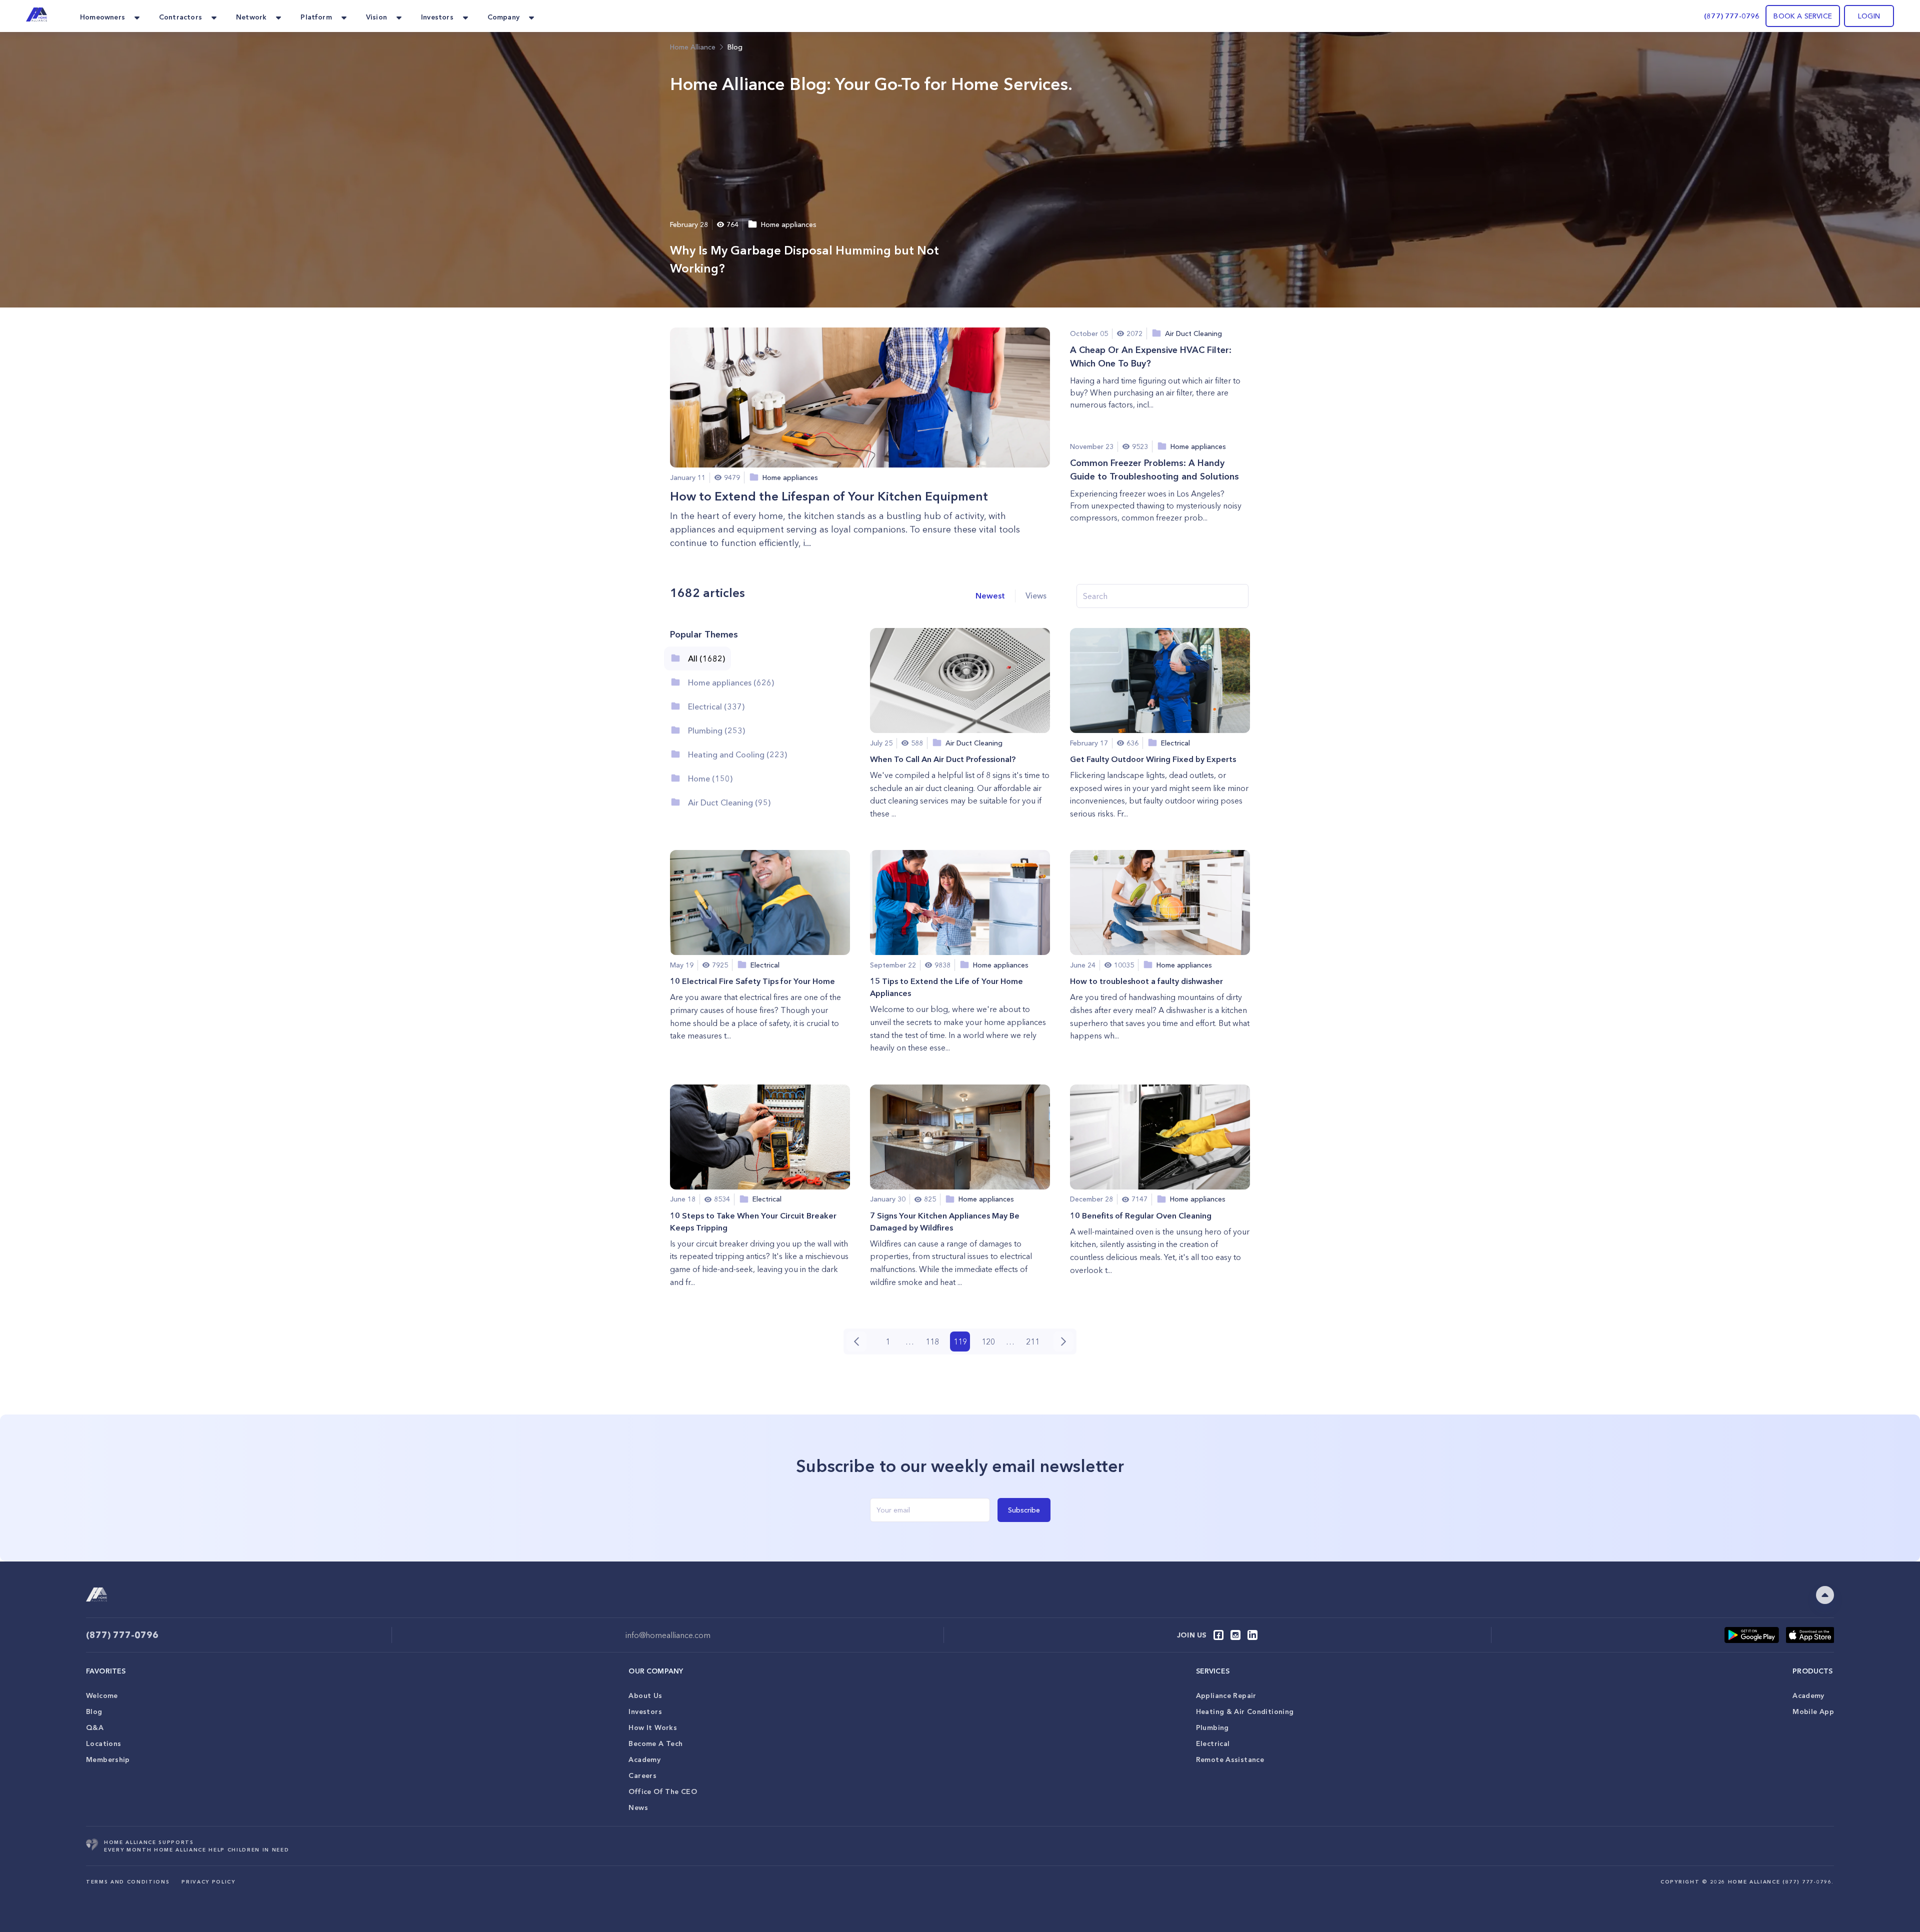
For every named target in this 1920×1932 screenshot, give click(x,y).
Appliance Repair (1226, 1695)
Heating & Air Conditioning (1245, 1711)
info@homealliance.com (668, 1635)
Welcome (102, 1695)
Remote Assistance (1230, 1759)
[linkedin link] (1252, 1635)
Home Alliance (693, 47)
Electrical (1213, 1743)
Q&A (95, 1727)
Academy (644, 1759)
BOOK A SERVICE (1803, 16)
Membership (108, 1759)
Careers (642, 1775)
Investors (645, 1711)
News (638, 1807)
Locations (103, 1743)
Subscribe (1024, 1510)
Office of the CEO (662, 1791)
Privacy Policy (208, 1882)
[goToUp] (1825, 1595)
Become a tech (655, 1743)
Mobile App (1813, 1711)
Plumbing (1212, 1727)
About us (645, 1695)
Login (1869, 16)
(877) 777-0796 (1732, 16)
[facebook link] (1218, 1635)
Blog (94, 1711)
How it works (653, 1727)
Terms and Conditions (128, 1882)
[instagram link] (1235, 1635)
